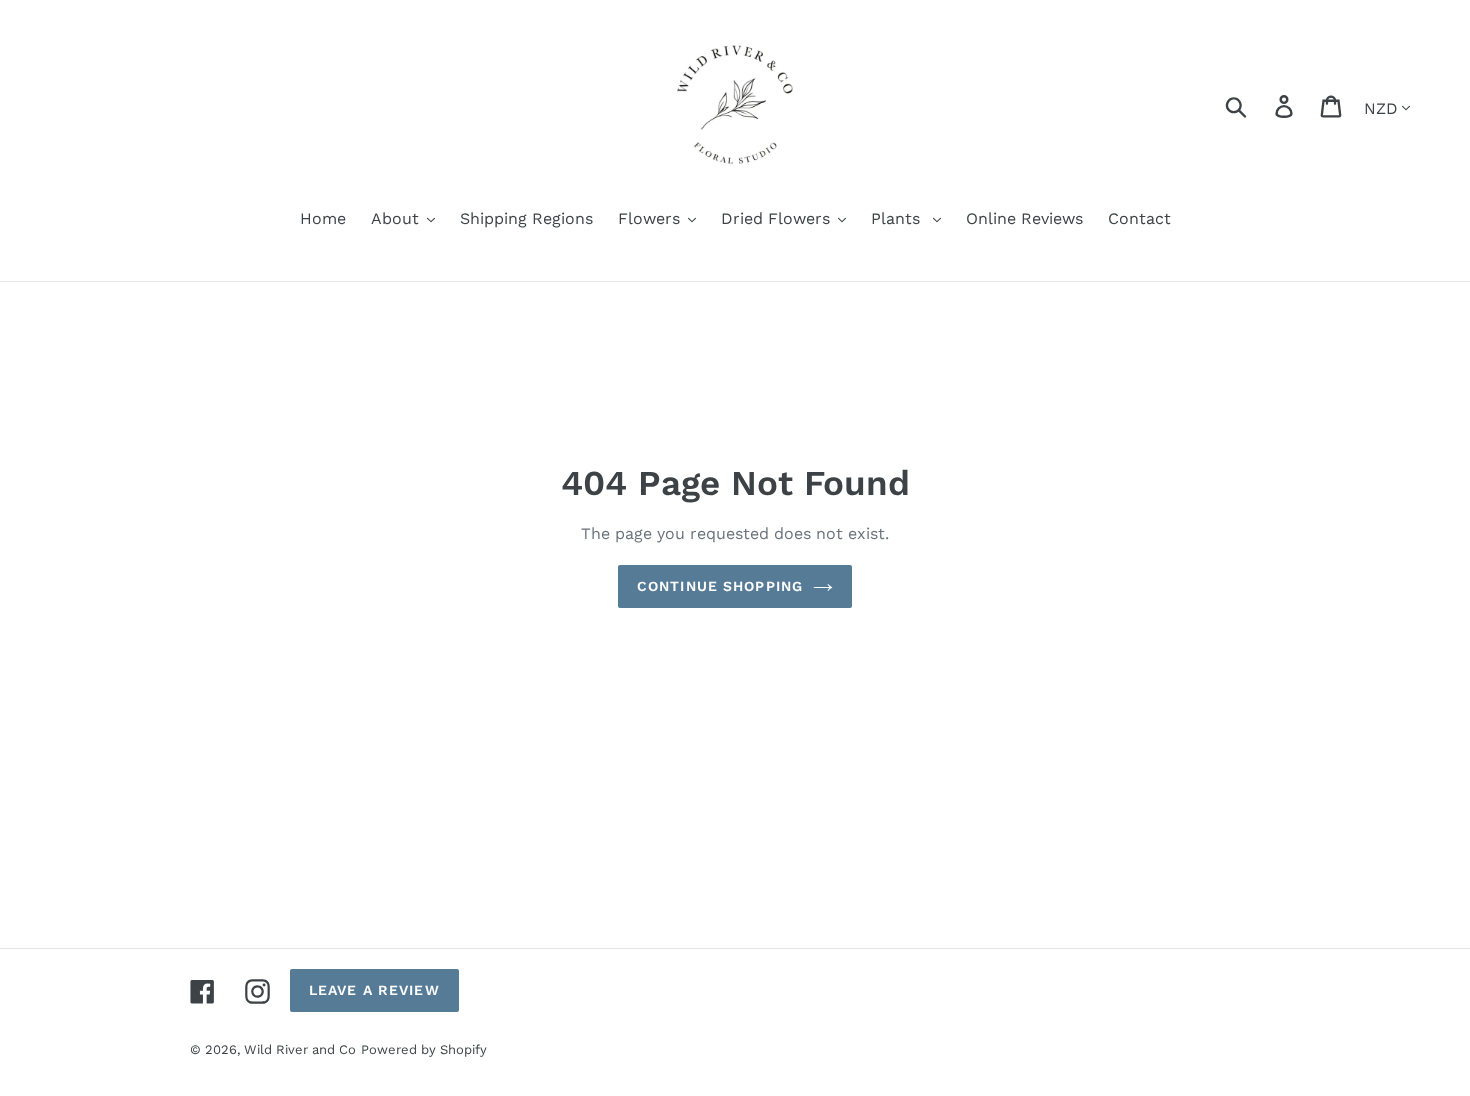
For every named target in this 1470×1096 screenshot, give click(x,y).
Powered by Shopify (424, 1049)
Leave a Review (374, 990)
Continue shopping (720, 586)
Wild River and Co (300, 1049)
